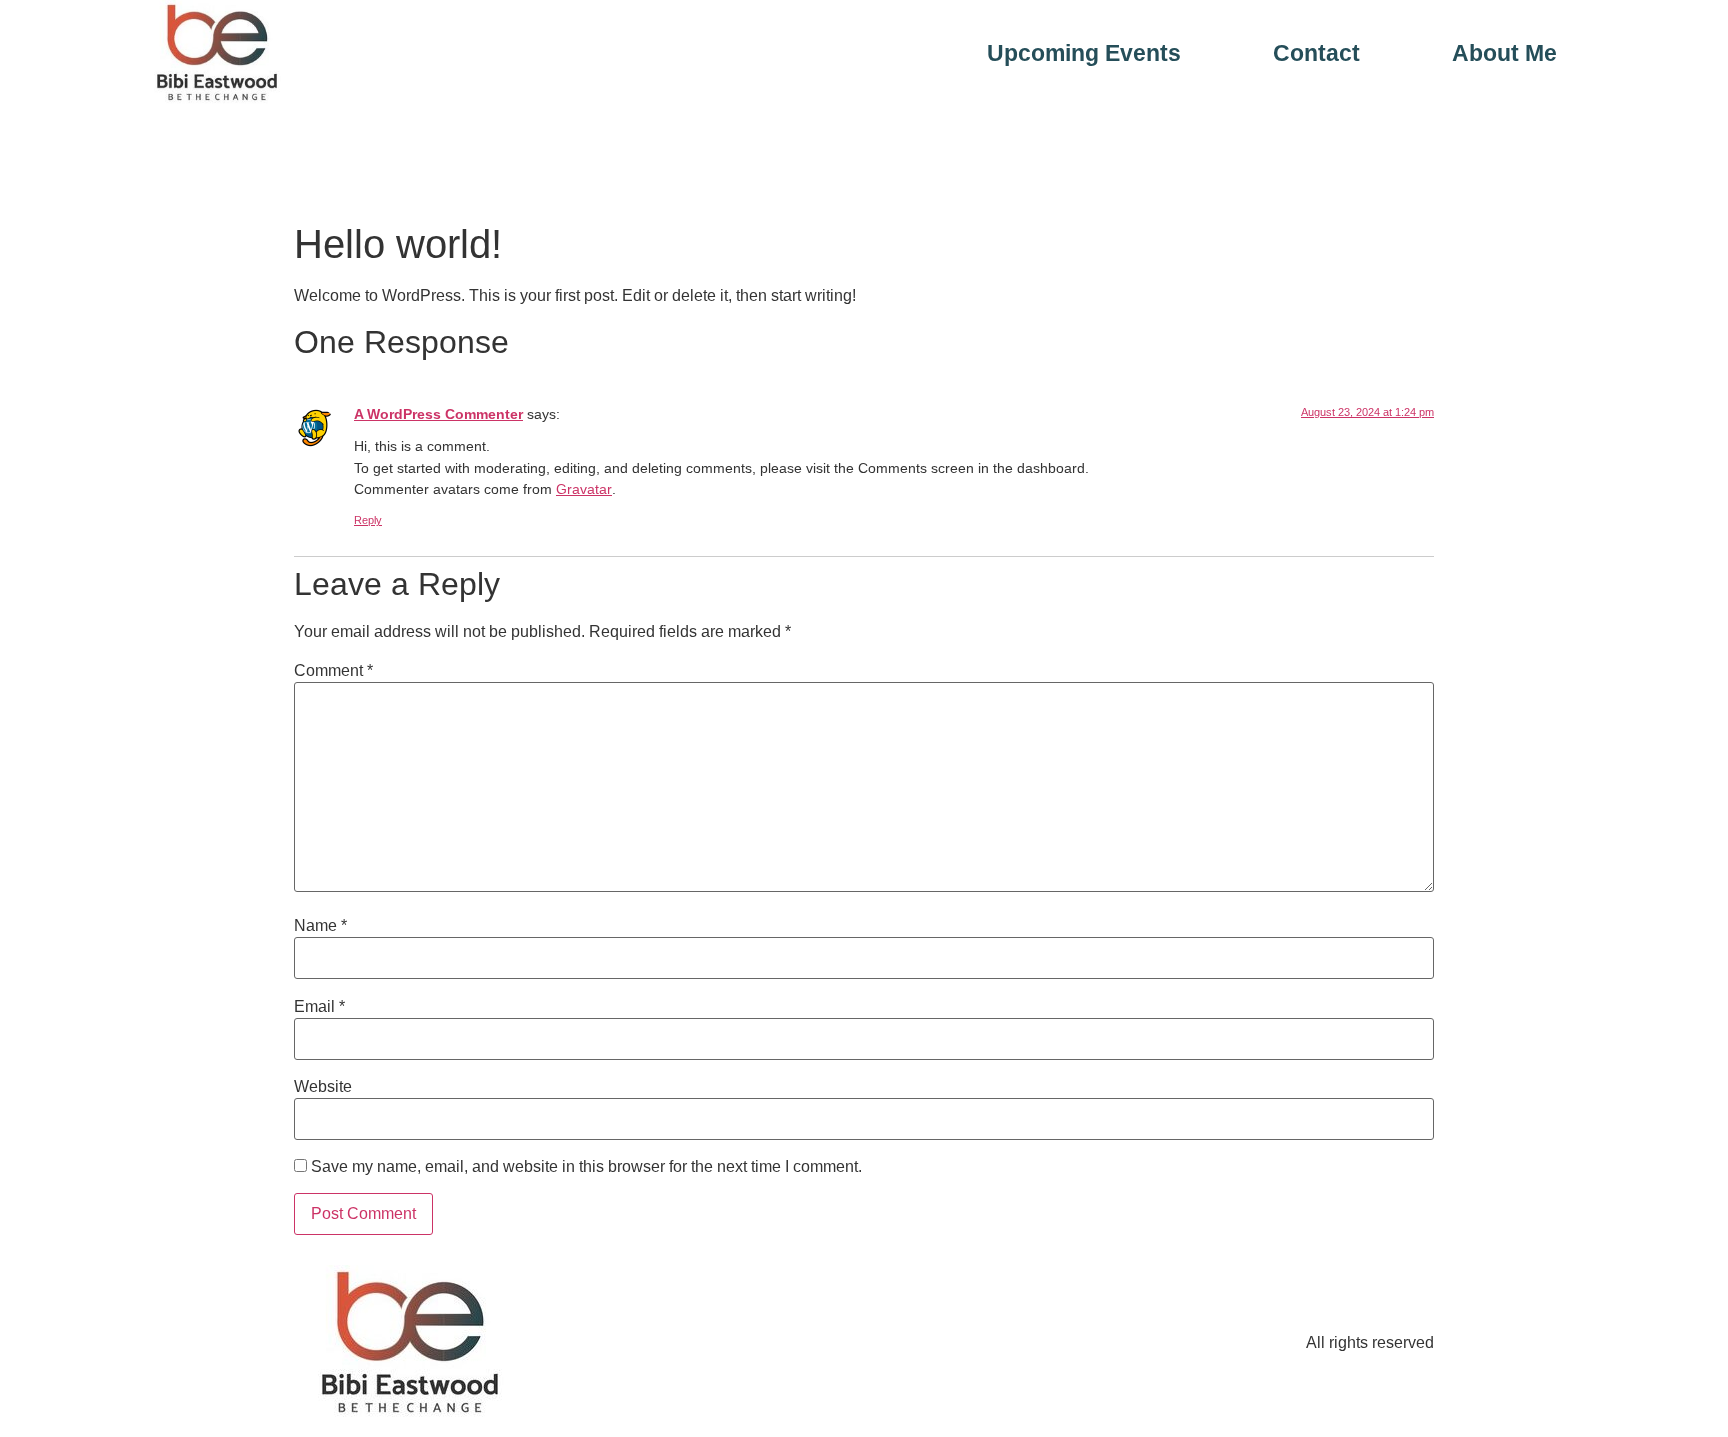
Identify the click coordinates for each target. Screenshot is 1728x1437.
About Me (1504, 53)
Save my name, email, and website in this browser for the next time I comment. (586, 1167)
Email (319, 1007)
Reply (368, 520)
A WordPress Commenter (438, 414)
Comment (333, 671)
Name (320, 926)
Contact (1316, 53)
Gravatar (584, 489)
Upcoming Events (1084, 53)
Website (323, 1087)
